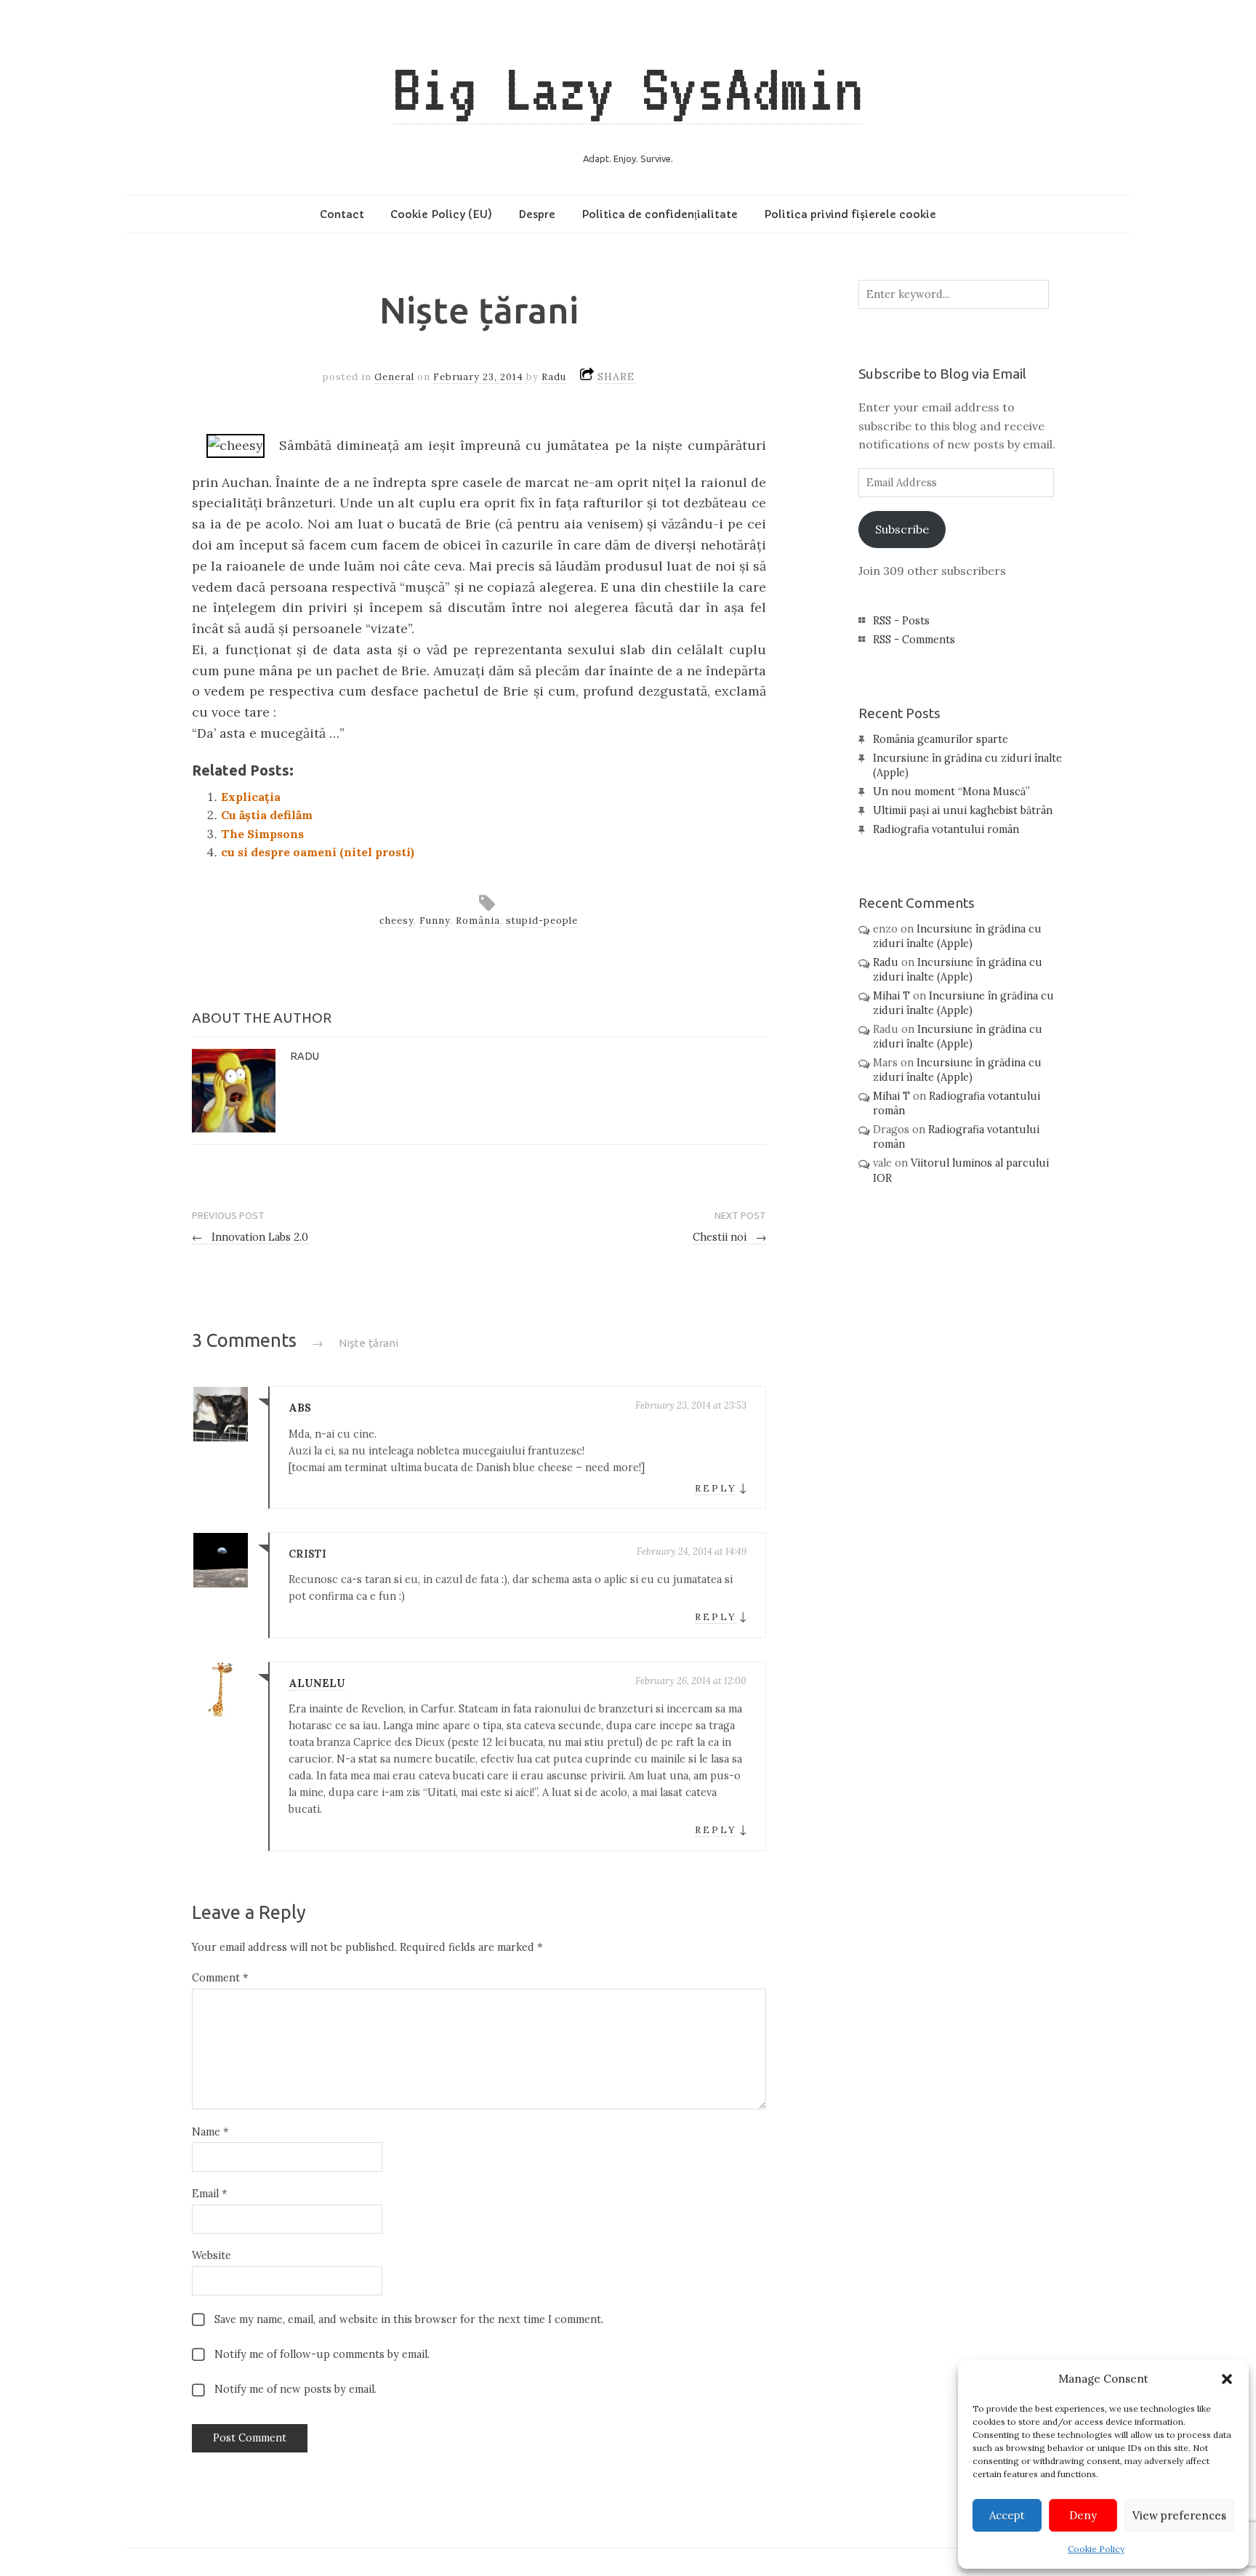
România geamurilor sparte (941, 739)
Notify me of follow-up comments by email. (322, 2354)
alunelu (317, 1683)
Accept (1007, 2515)
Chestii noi (729, 1237)
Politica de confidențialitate (660, 214)
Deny (1083, 2515)
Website (212, 2255)
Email (209, 2194)
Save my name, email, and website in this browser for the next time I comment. (409, 2319)
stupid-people (542, 921)
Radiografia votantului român (946, 829)
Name (210, 2132)
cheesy (396, 921)
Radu (554, 377)
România (478, 921)
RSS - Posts (901, 621)
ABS (300, 1408)
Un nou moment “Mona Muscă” (951, 792)
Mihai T (891, 996)
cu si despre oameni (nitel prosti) (318, 852)
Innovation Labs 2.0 (250, 1237)
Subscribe (902, 529)
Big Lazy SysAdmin (628, 89)
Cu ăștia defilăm (267, 815)
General (394, 377)
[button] (1227, 2379)
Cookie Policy (1096, 2549)
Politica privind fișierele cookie (850, 214)
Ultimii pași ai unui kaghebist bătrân (963, 810)
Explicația (251, 797)
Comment (220, 1978)
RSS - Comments (914, 640)
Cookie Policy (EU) (441, 214)
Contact (342, 214)
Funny (435, 921)
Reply (716, 1488)
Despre (537, 214)
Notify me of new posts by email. (295, 2389)
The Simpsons (262, 834)
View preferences (1179, 2515)
